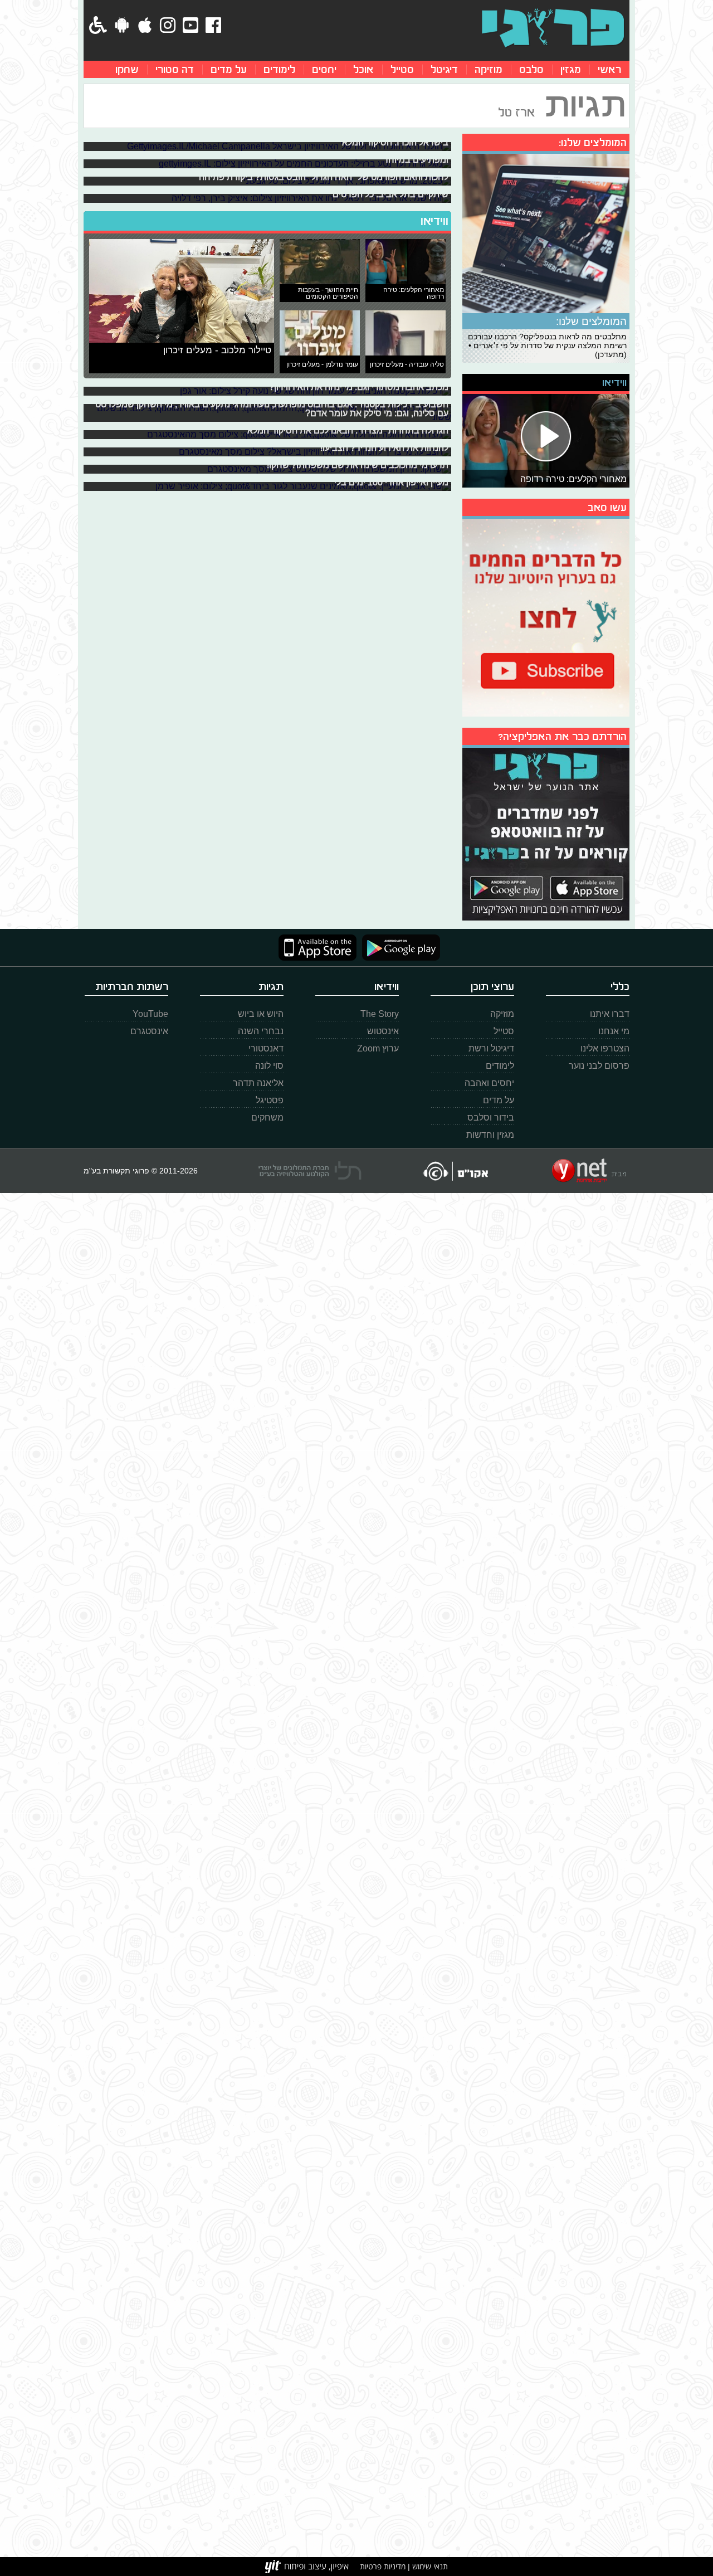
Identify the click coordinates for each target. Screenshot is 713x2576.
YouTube (150, 1014)
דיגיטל (444, 69)
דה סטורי (175, 69)
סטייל (402, 69)
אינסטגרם (149, 1031)
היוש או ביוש (261, 1014)
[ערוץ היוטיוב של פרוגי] (546, 616)
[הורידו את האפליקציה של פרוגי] (546, 833)
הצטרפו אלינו (605, 1048)
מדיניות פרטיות (383, 2566)
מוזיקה (489, 69)
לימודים (279, 69)
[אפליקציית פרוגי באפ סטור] (318, 948)
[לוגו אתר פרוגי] (553, 28)
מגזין (571, 69)
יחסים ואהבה (489, 1083)
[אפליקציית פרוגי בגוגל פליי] (398, 948)
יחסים (324, 69)
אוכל (363, 69)
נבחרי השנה (261, 1031)
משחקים (267, 1117)
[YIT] (307, 2567)
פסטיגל (270, 1100)
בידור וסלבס (491, 1117)
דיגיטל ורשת (491, 1048)
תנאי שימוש (429, 2566)
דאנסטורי (266, 1048)
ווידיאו (434, 221)
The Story (380, 1014)
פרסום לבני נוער (599, 1066)
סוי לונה (269, 1066)
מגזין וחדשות (490, 1135)
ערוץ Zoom (378, 1048)
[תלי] (310, 1171)
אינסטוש (383, 1031)
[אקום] (455, 1171)
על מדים (229, 69)
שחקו (127, 69)
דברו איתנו (610, 1014)
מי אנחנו (614, 1031)
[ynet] (589, 1171)
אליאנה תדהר (258, 1083)
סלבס (531, 69)
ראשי (609, 69)
